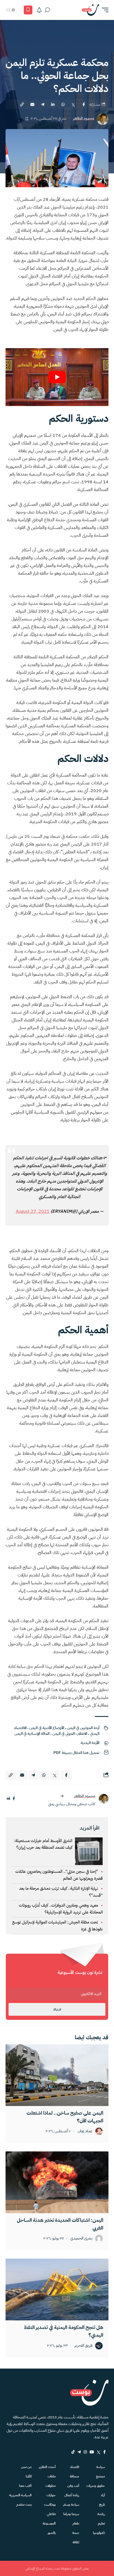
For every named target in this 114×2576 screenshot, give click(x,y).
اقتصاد (75, 2467)
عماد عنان (85, 2131)
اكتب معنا (25, 2486)
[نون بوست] (90, 10)
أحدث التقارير (47, 2467)
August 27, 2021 (33, 1211)
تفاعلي (51, 2514)
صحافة (74, 2476)
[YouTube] (92, 2452)
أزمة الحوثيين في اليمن (83, 1728)
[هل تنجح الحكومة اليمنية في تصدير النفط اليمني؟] (57, 2289)
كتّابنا (29, 2476)
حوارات (51, 2495)
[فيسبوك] (14, 1799)
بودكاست (50, 2505)
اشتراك (57, 2009)
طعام (76, 2523)
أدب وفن (73, 2486)
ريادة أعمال (72, 2495)
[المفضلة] (28, 10)
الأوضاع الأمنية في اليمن (47, 1728)
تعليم (101, 2523)
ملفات (52, 2476)
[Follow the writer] (62, 1796)
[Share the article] (84, 104)
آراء (103, 2495)
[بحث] (47, 10)
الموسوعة (49, 2523)
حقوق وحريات (96, 2486)
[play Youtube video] (57, 377)
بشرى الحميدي (81, 2239)
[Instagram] (85, 2452)
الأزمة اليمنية (90, 1743)
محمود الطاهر (84, 119)
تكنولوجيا (99, 2533)
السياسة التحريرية (20, 2495)
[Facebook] (104, 2452)
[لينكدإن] (8, 1799)
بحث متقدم (24, 2505)
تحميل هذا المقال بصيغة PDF (76, 1753)
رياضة (101, 2514)
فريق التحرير (83, 2346)
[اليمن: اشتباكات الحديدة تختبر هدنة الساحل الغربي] (57, 2182)
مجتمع (100, 2476)
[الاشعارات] (39, 10)
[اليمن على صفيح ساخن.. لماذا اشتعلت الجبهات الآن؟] (57, 2075)
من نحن (26, 2467)
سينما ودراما (71, 2514)
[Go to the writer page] (103, 1799)
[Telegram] (79, 2452)
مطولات (50, 2486)
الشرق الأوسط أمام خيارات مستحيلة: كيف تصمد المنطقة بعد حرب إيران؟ (43, 1844)
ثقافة (76, 2542)
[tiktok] (73, 2452)
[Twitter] (99, 2452)
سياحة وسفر (71, 2505)
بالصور (52, 2533)
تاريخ (102, 2505)
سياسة (101, 2467)
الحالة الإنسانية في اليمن (32, 1734)
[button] (104, 10)
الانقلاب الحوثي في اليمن (70, 1734)
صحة (76, 2533)
